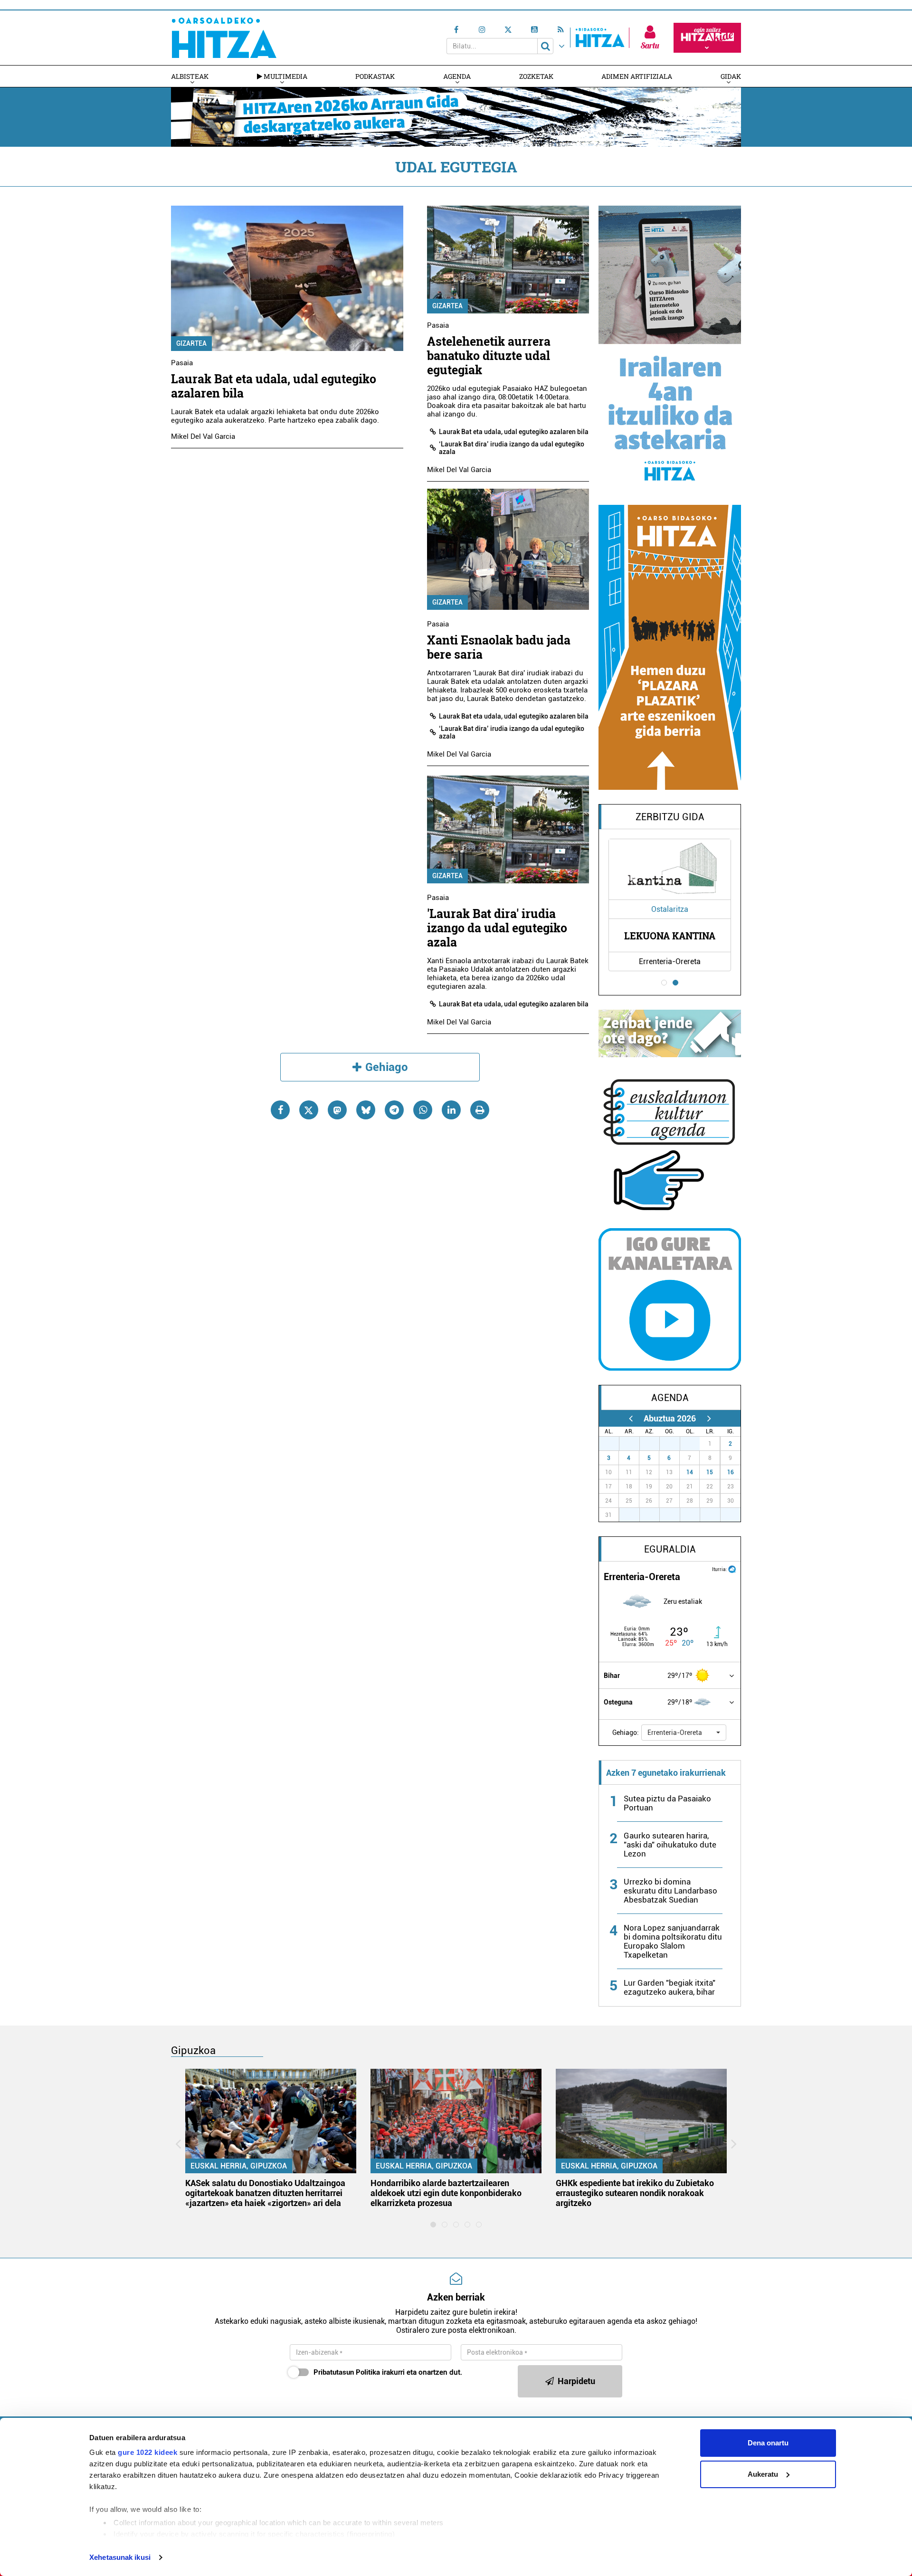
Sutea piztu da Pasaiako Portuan (667, 1803)
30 (675, 1444)
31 (695, 1444)
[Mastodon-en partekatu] (337, 1110)
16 (731, 1472)
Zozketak (536, 76)
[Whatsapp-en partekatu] (423, 1110)
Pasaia (182, 363)
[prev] (631, 1418)
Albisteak (190, 76)
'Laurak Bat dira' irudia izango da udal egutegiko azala (497, 928)
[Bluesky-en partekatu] (366, 1110)
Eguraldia (670, 1549)
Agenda (457, 76)
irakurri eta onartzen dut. (388, 2372)
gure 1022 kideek (147, 2452)
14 (690, 1472)
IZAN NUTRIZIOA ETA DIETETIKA (670, 936)
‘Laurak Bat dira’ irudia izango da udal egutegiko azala (512, 448)
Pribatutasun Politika (347, 2372)
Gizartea (191, 343)
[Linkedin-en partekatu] (451, 1110)
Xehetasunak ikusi (120, 2557)
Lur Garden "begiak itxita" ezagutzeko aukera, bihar (670, 1987)
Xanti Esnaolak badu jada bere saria (499, 647)
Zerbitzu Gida (670, 817)
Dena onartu (768, 2443)
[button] (684, 1733)
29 (655, 1444)
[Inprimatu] (480, 1110)
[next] (709, 1418)
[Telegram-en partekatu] (394, 1110)
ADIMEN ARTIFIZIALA (637, 76)
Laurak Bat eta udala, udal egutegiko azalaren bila (274, 386)
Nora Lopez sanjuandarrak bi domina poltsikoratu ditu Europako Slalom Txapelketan (673, 1941)
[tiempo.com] (732, 1568)
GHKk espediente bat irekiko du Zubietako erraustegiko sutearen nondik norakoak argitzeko (635, 2193)
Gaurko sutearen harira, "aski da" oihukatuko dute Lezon (670, 1845)
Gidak (731, 76)
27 (614, 1444)
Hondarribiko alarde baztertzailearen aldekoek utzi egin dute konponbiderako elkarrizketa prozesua (446, 2193)
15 (710, 1472)
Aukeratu (763, 2474)
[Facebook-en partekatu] (280, 1110)
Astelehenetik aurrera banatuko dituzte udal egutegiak (489, 355)
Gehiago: (626, 1733)
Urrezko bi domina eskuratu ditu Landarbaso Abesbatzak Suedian (670, 1891)
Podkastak (375, 76)
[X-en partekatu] (309, 1110)
